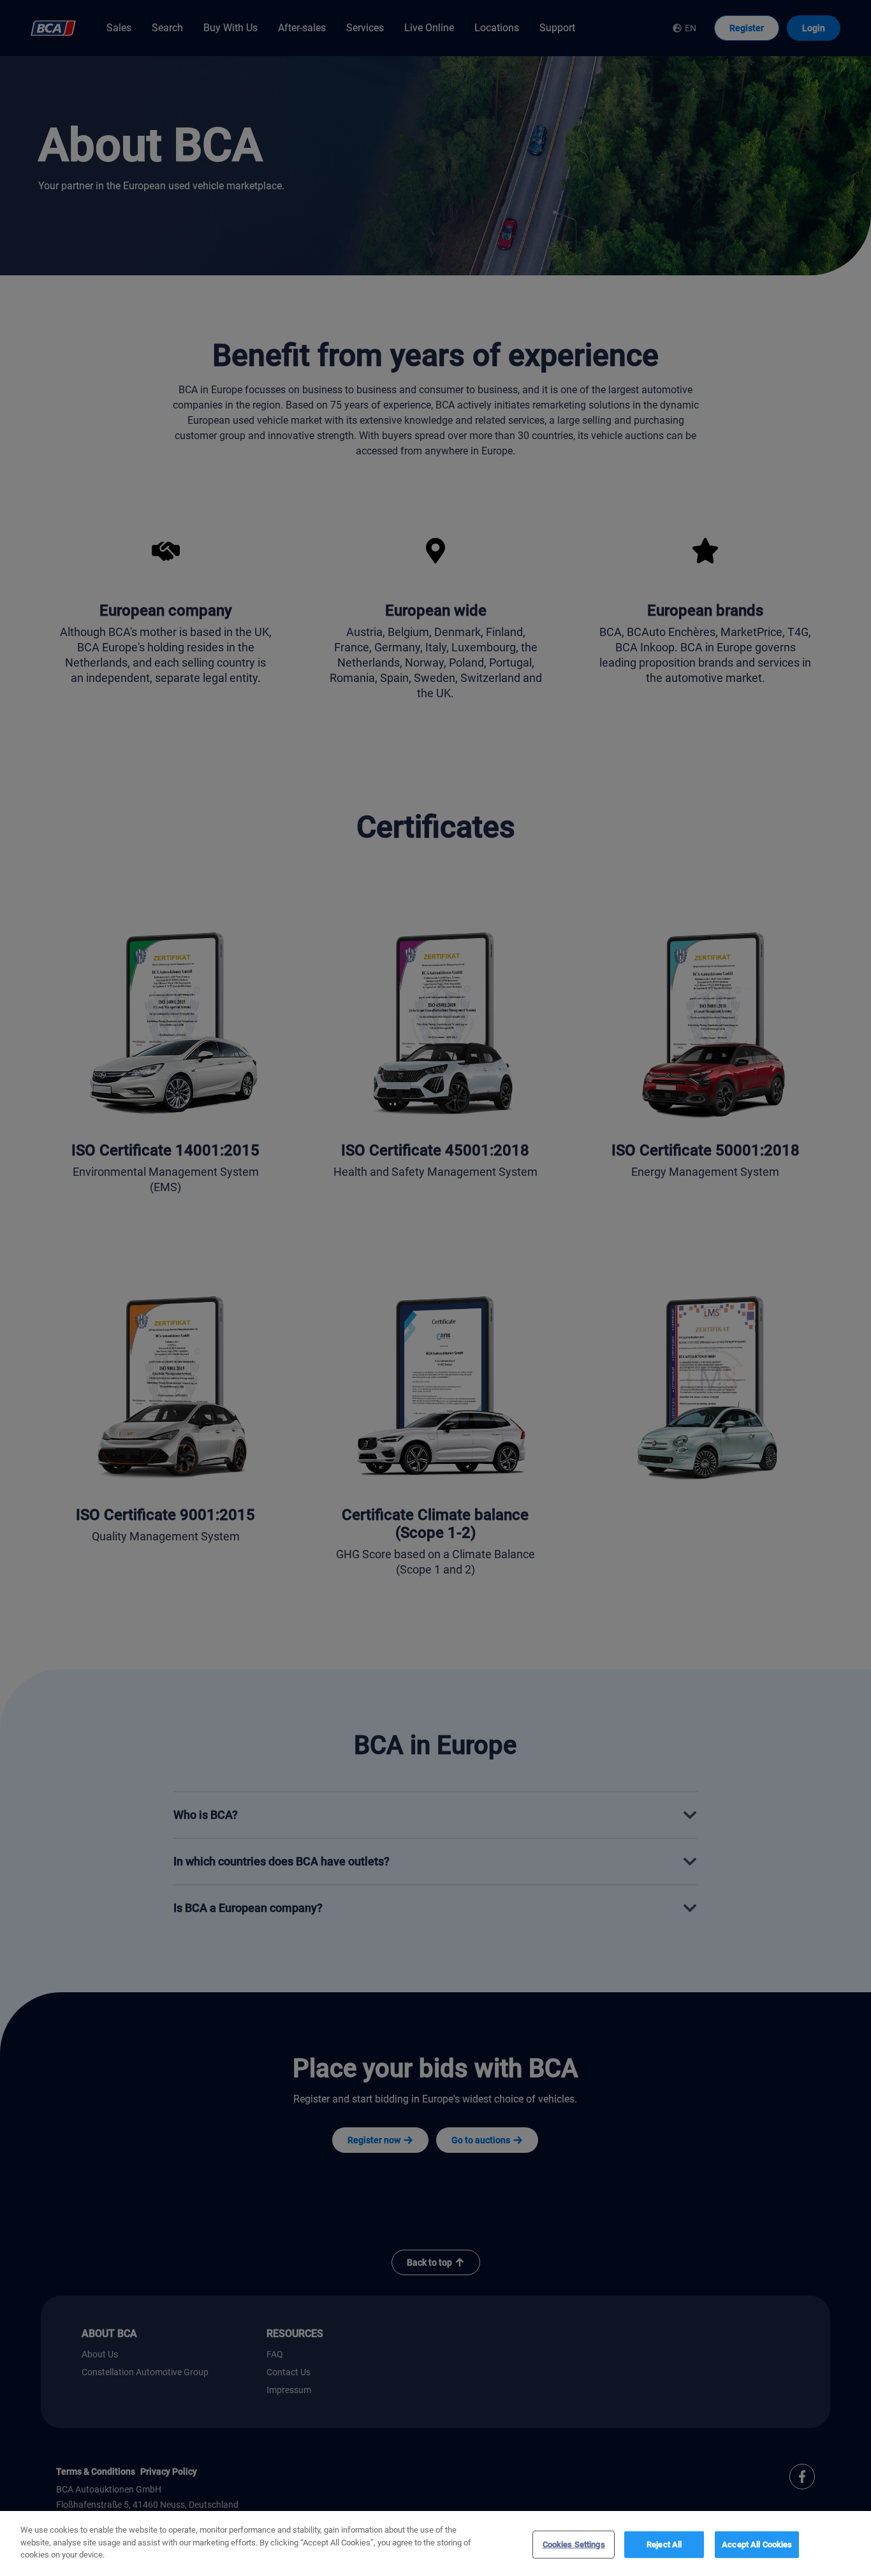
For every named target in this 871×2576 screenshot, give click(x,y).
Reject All (664, 2544)
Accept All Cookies (757, 2544)
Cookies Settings (574, 2544)
